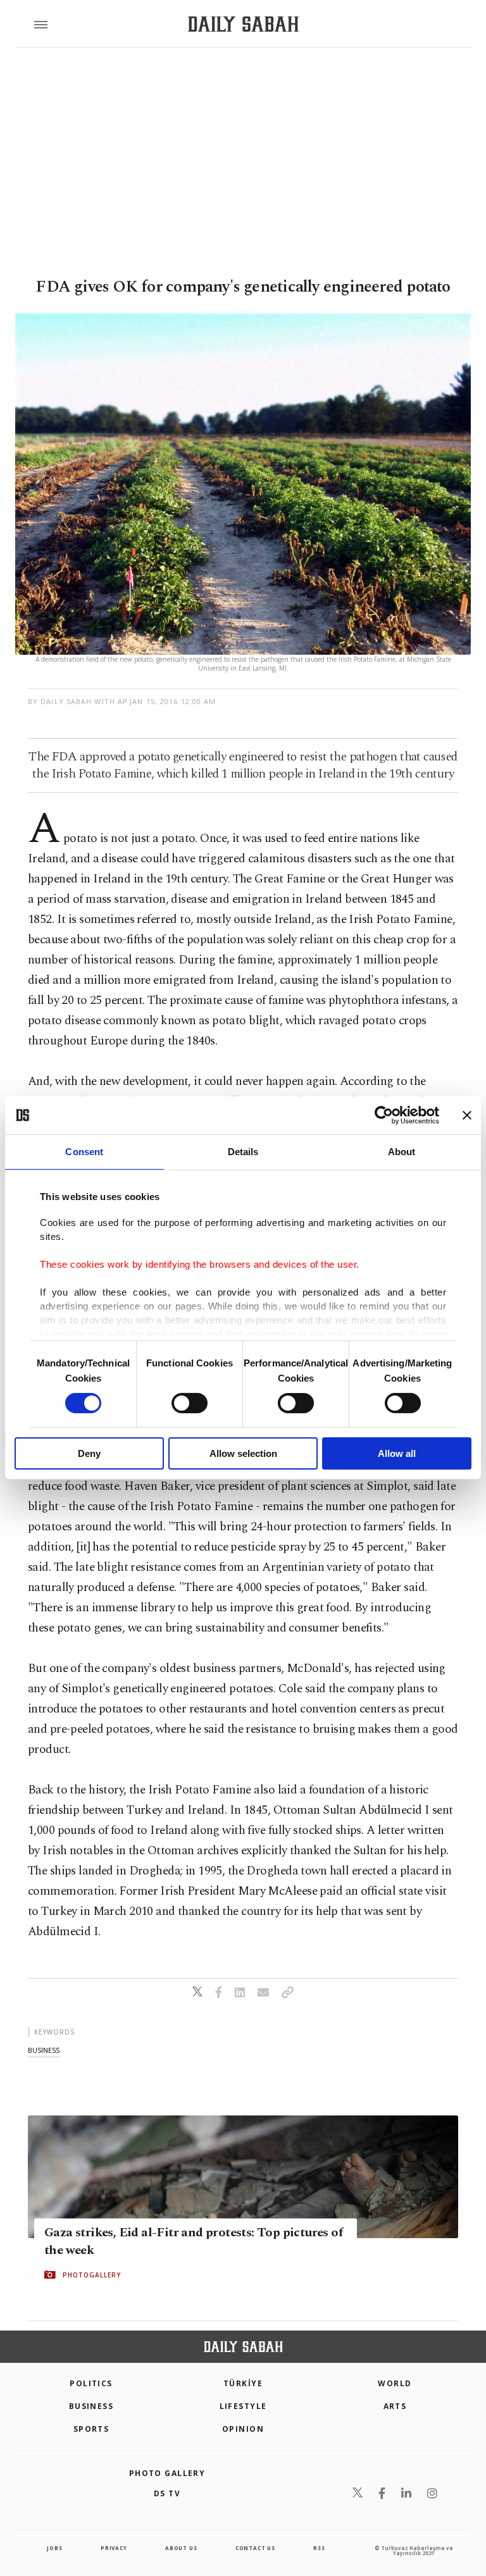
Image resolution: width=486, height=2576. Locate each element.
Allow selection (243, 1453)
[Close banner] (467, 1115)
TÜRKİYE (243, 2383)
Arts (395, 2406)
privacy (114, 2548)
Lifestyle (243, 2406)
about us (181, 2548)
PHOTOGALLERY (92, 2275)
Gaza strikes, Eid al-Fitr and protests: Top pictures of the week (193, 2241)
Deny (89, 1453)
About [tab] (402, 1152)
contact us (255, 2548)
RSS (319, 2548)
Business (91, 2406)
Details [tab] (243, 1152)
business (44, 2050)
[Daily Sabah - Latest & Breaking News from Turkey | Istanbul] (243, 24)
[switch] (190, 1403)
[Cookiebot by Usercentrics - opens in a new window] (384, 1115)
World (395, 2383)
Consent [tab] (84, 1152)
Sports (91, 2429)
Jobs (54, 2548)
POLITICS (91, 2383)
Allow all (397, 1453)
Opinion (243, 2429)
